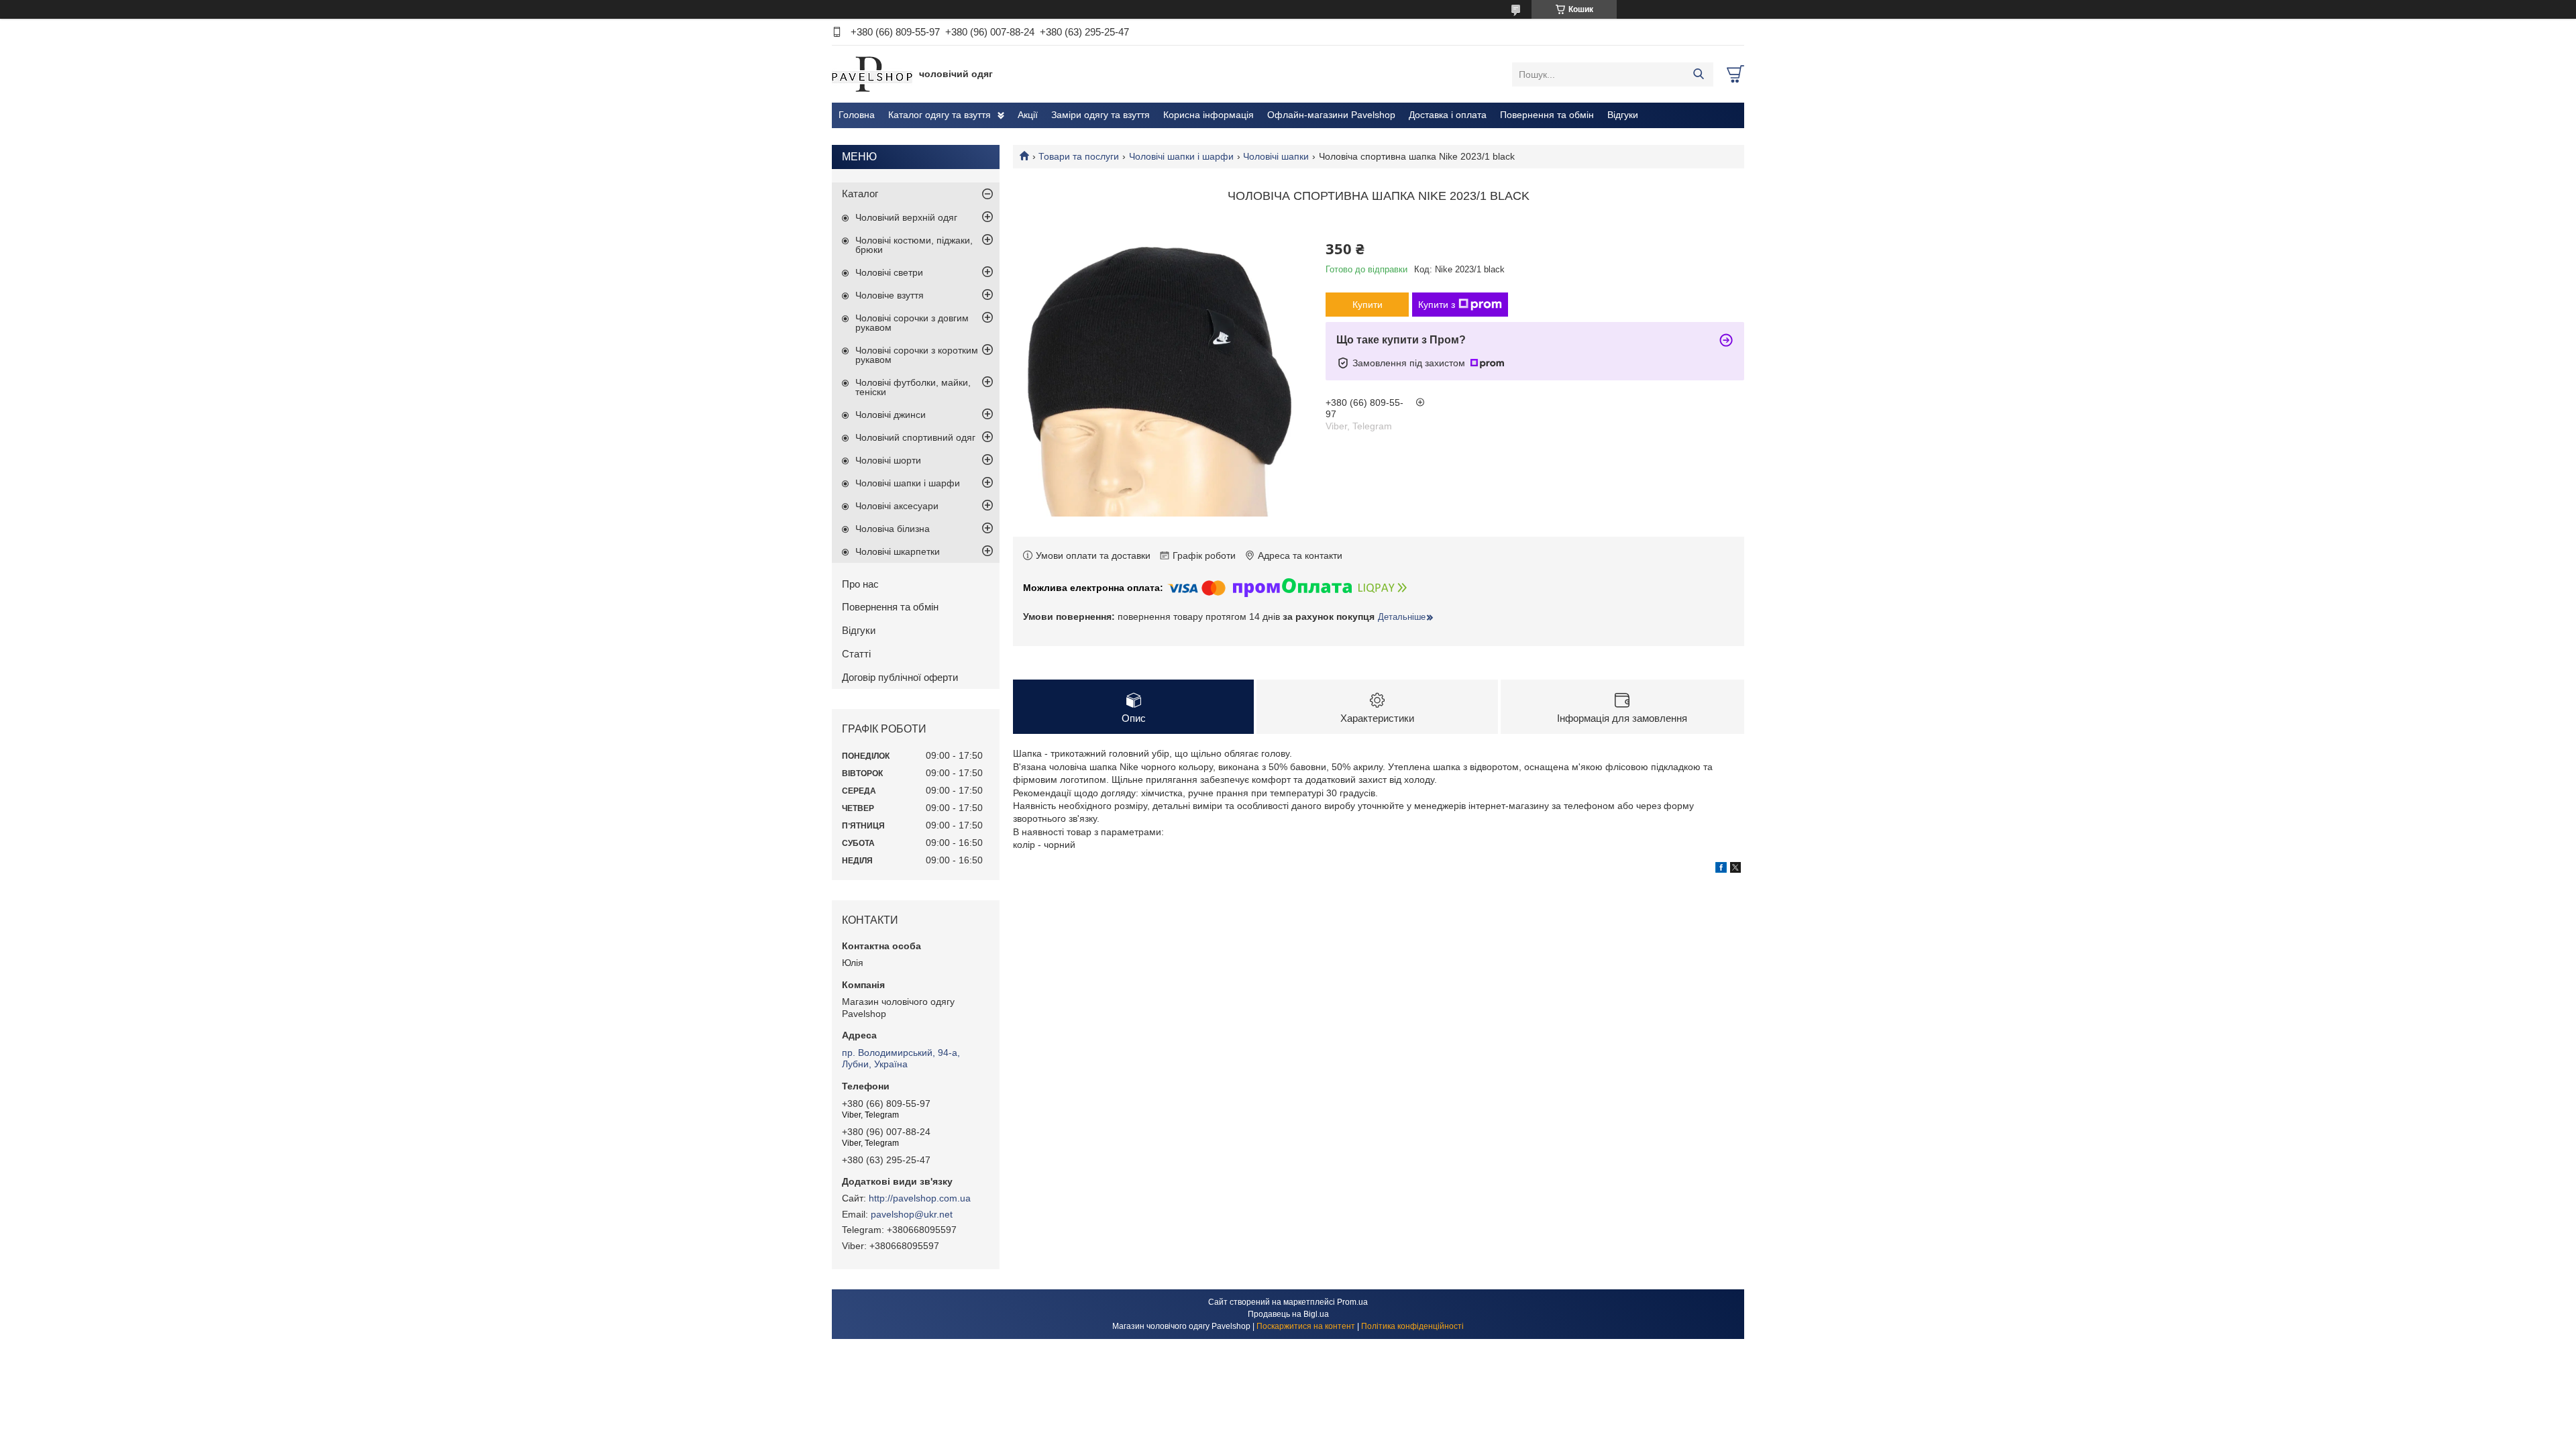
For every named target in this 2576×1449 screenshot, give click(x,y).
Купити (1367, 305)
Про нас (860, 584)
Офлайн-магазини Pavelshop (1331, 115)
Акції (1028, 115)
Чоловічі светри (889, 272)
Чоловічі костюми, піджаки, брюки (914, 245)
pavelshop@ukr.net (912, 1214)
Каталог (860, 194)
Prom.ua (1352, 1302)
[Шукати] (1698, 74)
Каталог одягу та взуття (940, 115)
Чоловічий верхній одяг (906, 217)
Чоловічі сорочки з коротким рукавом (917, 355)
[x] (1735, 869)
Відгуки (1623, 115)
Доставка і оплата (1448, 115)
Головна (857, 115)
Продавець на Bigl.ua (1288, 1314)
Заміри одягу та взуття (1101, 115)
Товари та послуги (1079, 156)
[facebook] (1721, 869)
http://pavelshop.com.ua (920, 1198)
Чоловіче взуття (890, 295)
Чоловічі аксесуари (897, 506)
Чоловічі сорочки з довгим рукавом (912, 323)
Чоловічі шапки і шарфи (1181, 156)
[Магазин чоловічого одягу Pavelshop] (872, 74)
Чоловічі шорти (888, 460)
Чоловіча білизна (893, 529)
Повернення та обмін (1547, 115)
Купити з (1437, 305)
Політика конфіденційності (1412, 1326)
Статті (856, 654)
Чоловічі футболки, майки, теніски (913, 387)
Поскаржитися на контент (1306, 1326)
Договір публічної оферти (900, 677)
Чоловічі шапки (1276, 156)
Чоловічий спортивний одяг (915, 437)
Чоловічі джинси (891, 415)
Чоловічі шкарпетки (898, 551)
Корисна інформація (1209, 115)
